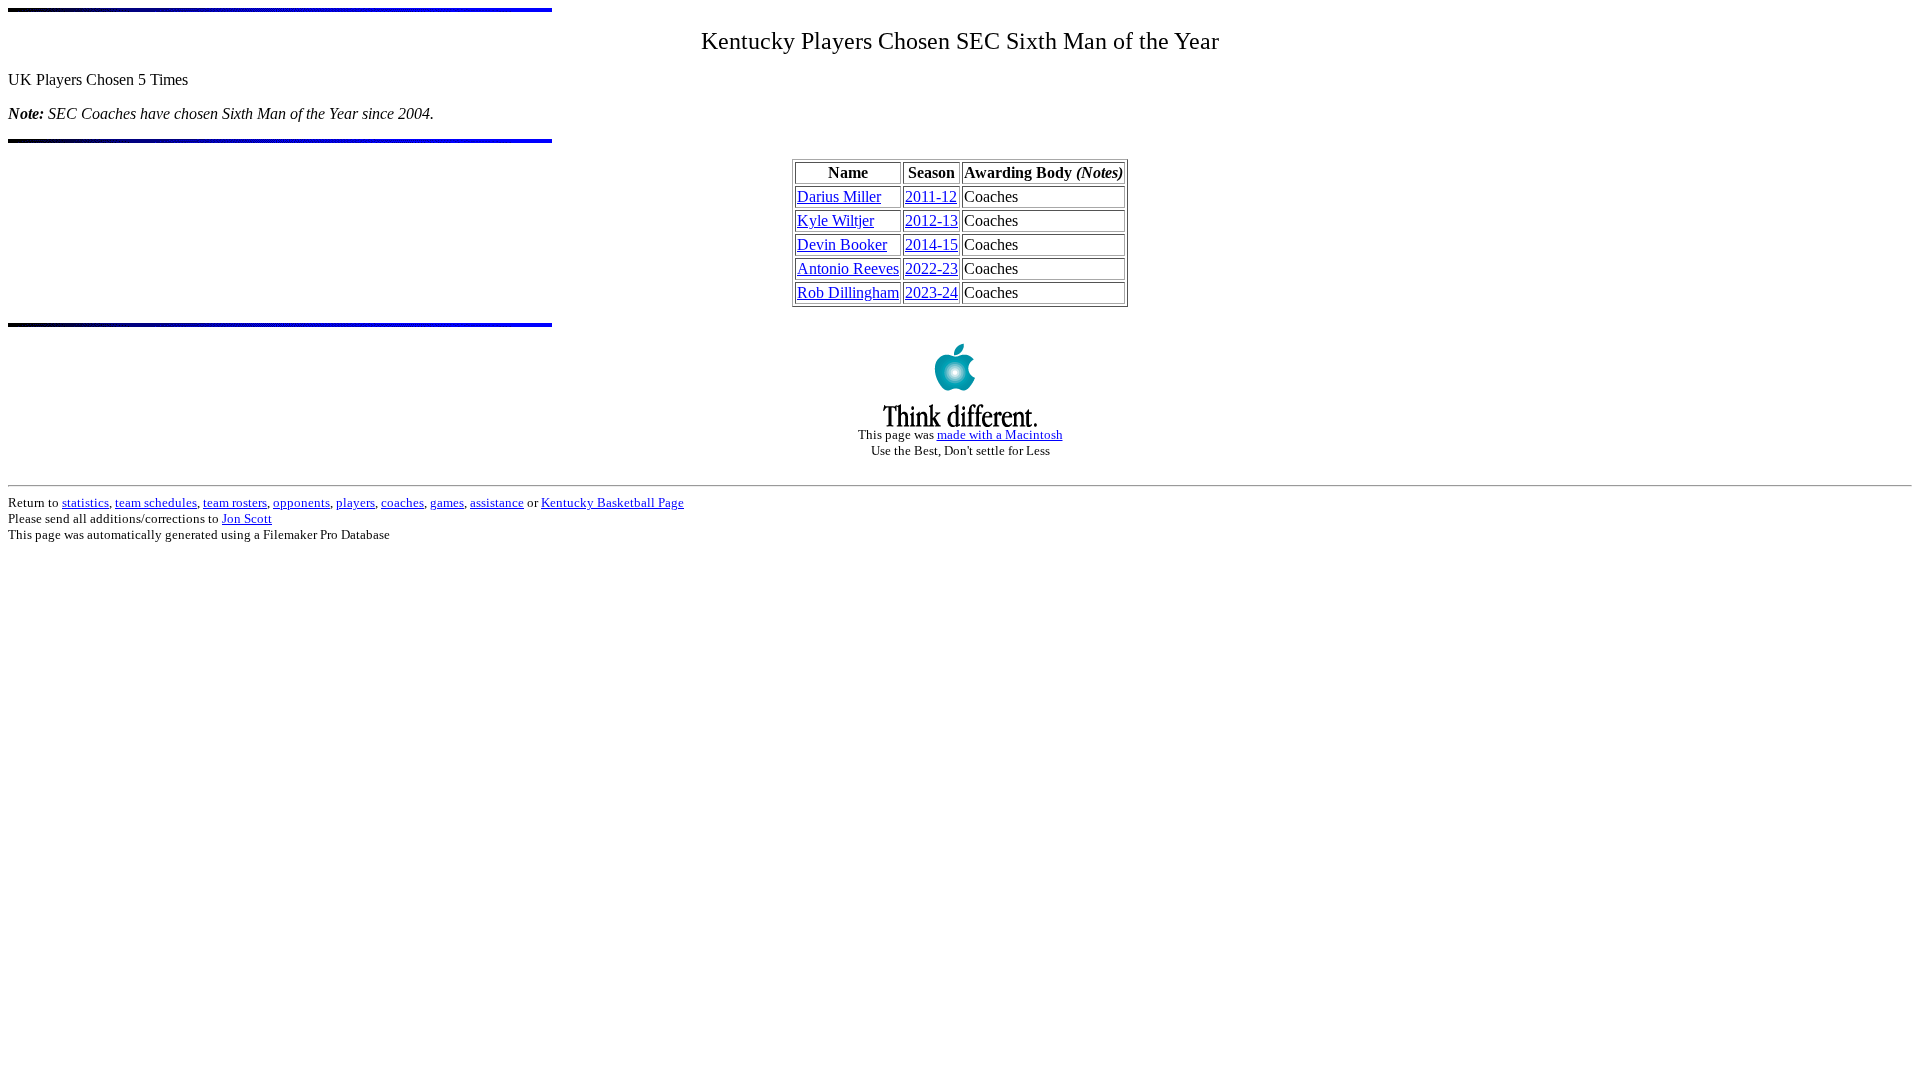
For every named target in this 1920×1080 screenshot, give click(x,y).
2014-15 (931, 244)
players (355, 502)
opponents (301, 502)
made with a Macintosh (1000, 434)
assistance (497, 502)
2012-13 (931, 220)
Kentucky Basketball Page (612, 502)
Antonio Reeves (848, 268)
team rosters (235, 502)
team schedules (156, 502)
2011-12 (931, 196)
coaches (402, 502)
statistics (85, 502)
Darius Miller (839, 196)
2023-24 (931, 292)
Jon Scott (247, 518)
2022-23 (931, 268)
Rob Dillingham (848, 292)
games (447, 502)
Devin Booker (842, 244)
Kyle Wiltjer (835, 220)
